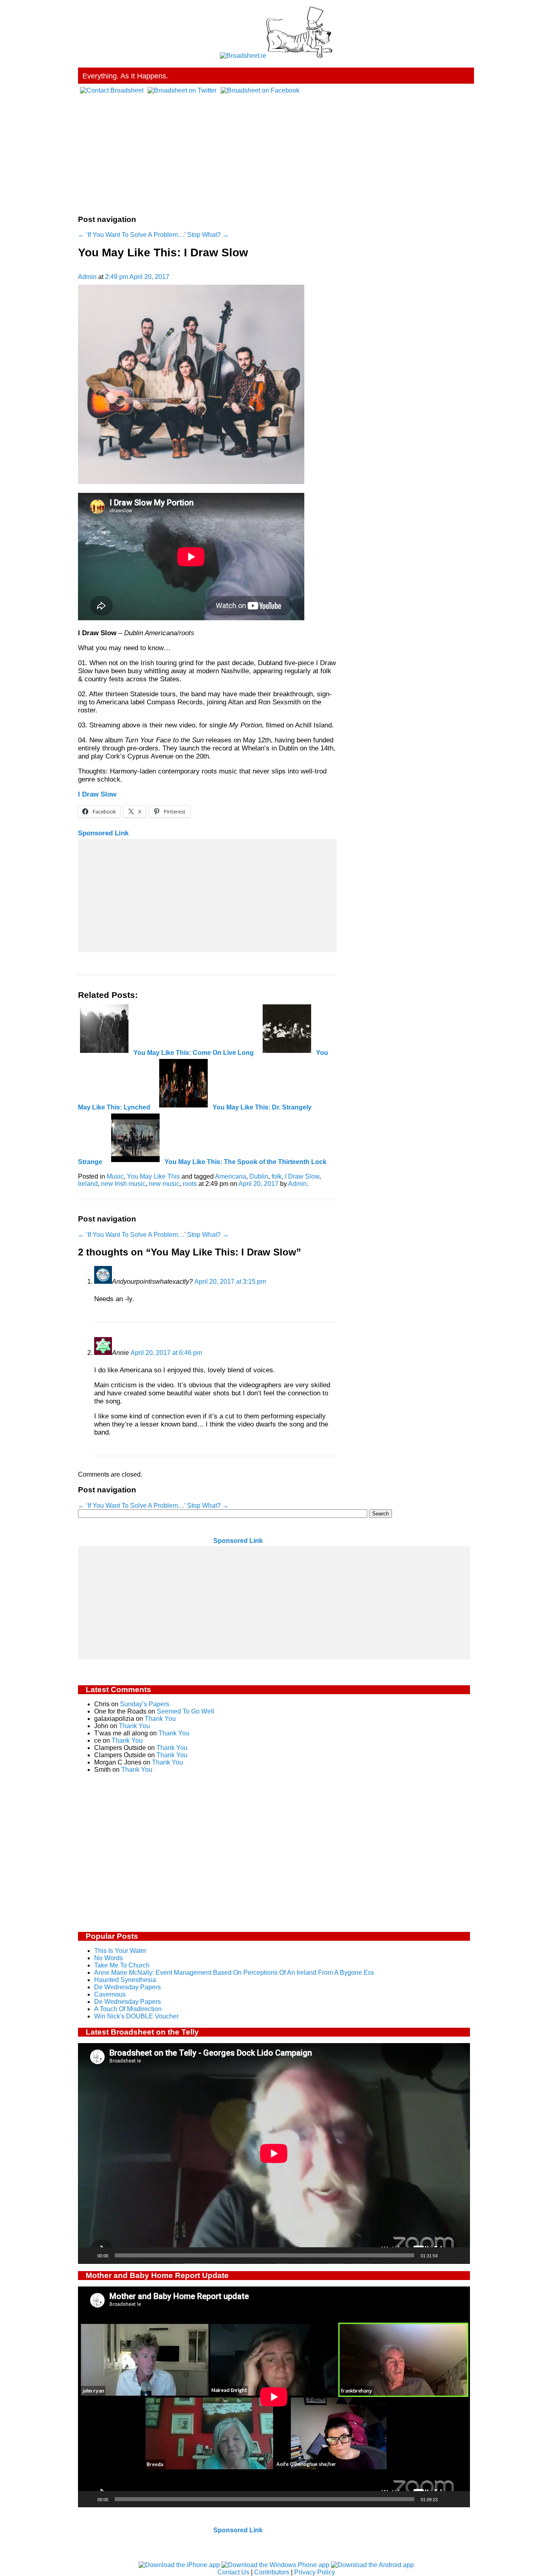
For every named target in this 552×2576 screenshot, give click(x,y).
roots (190, 1184)
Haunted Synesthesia (125, 1980)
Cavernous (110, 1994)
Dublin (259, 1176)
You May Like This (153, 1176)
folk (277, 1176)
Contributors (272, 2572)
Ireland (88, 1184)
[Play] (88, 2255)
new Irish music (123, 1184)
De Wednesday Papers (127, 1987)
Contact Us (233, 2572)
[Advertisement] (276, 151)
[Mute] (447, 2255)
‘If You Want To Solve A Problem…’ (132, 235)
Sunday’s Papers (145, 1704)
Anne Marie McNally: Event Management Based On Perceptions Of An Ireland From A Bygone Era (234, 1973)
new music (164, 1184)
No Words (109, 1958)
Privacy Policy (315, 2572)
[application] (274, 2153)
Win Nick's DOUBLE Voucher (136, 2016)
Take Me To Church (122, 1965)
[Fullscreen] (459, 2255)
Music (115, 1176)
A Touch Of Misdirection (128, 2009)
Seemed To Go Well (185, 1711)
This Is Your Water (120, 1951)
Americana (231, 1176)
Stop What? (208, 235)
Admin (87, 277)
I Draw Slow (97, 794)
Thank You (160, 1719)
